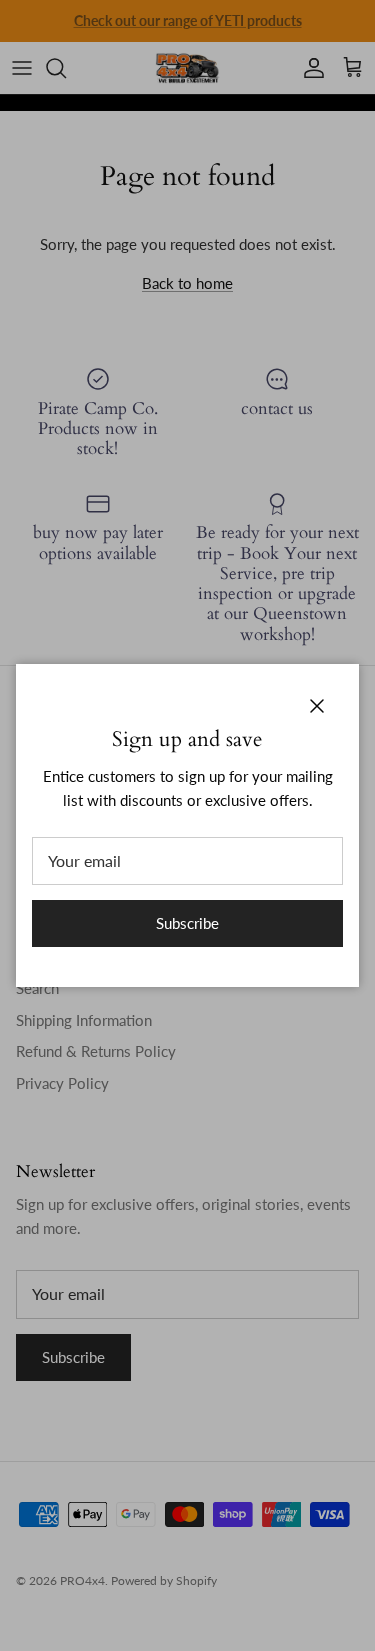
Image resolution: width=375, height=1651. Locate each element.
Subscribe (187, 923)
